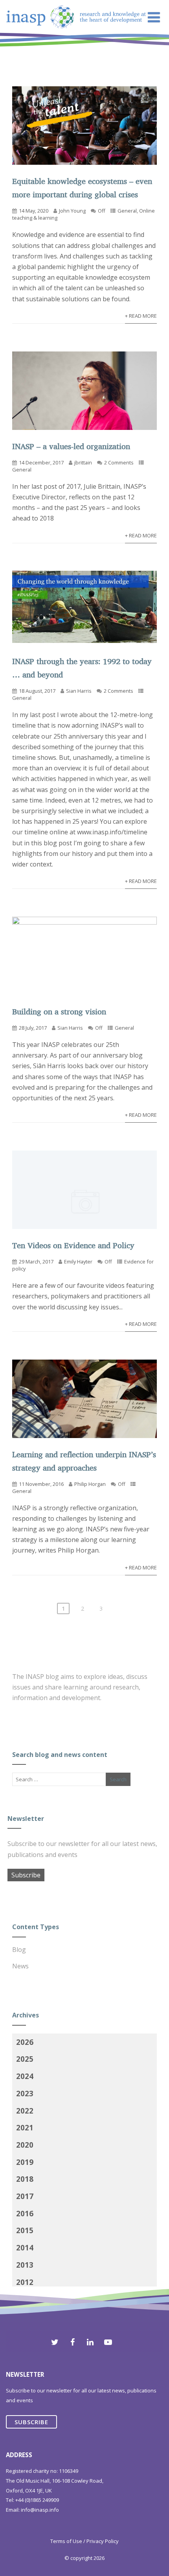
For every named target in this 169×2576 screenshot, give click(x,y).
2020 (25, 2145)
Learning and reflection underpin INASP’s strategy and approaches (84, 1461)
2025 (25, 2059)
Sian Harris (79, 691)
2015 (25, 2230)
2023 (25, 2093)
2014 (25, 2247)
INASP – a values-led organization (71, 446)
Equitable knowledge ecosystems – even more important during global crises (82, 188)
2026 (25, 2042)
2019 (25, 2162)
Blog (19, 1950)
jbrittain (83, 462)
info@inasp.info (40, 2510)
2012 (25, 2282)
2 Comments (119, 462)
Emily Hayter (78, 1262)
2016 (25, 2213)
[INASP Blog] (76, 47)
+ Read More (141, 316)
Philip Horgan (90, 1484)
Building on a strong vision (59, 1011)
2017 (25, 2196)
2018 (25, 2179)
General (127, 211)
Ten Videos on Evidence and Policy (73, 1245)
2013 (25, 2265)
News (20, 1966)
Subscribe (26, 1875)
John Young (72, 211)
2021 (25, 2127)
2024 (25, 2076)
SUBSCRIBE (31, 2422)
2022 (25, 2111)
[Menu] (154, 17)
